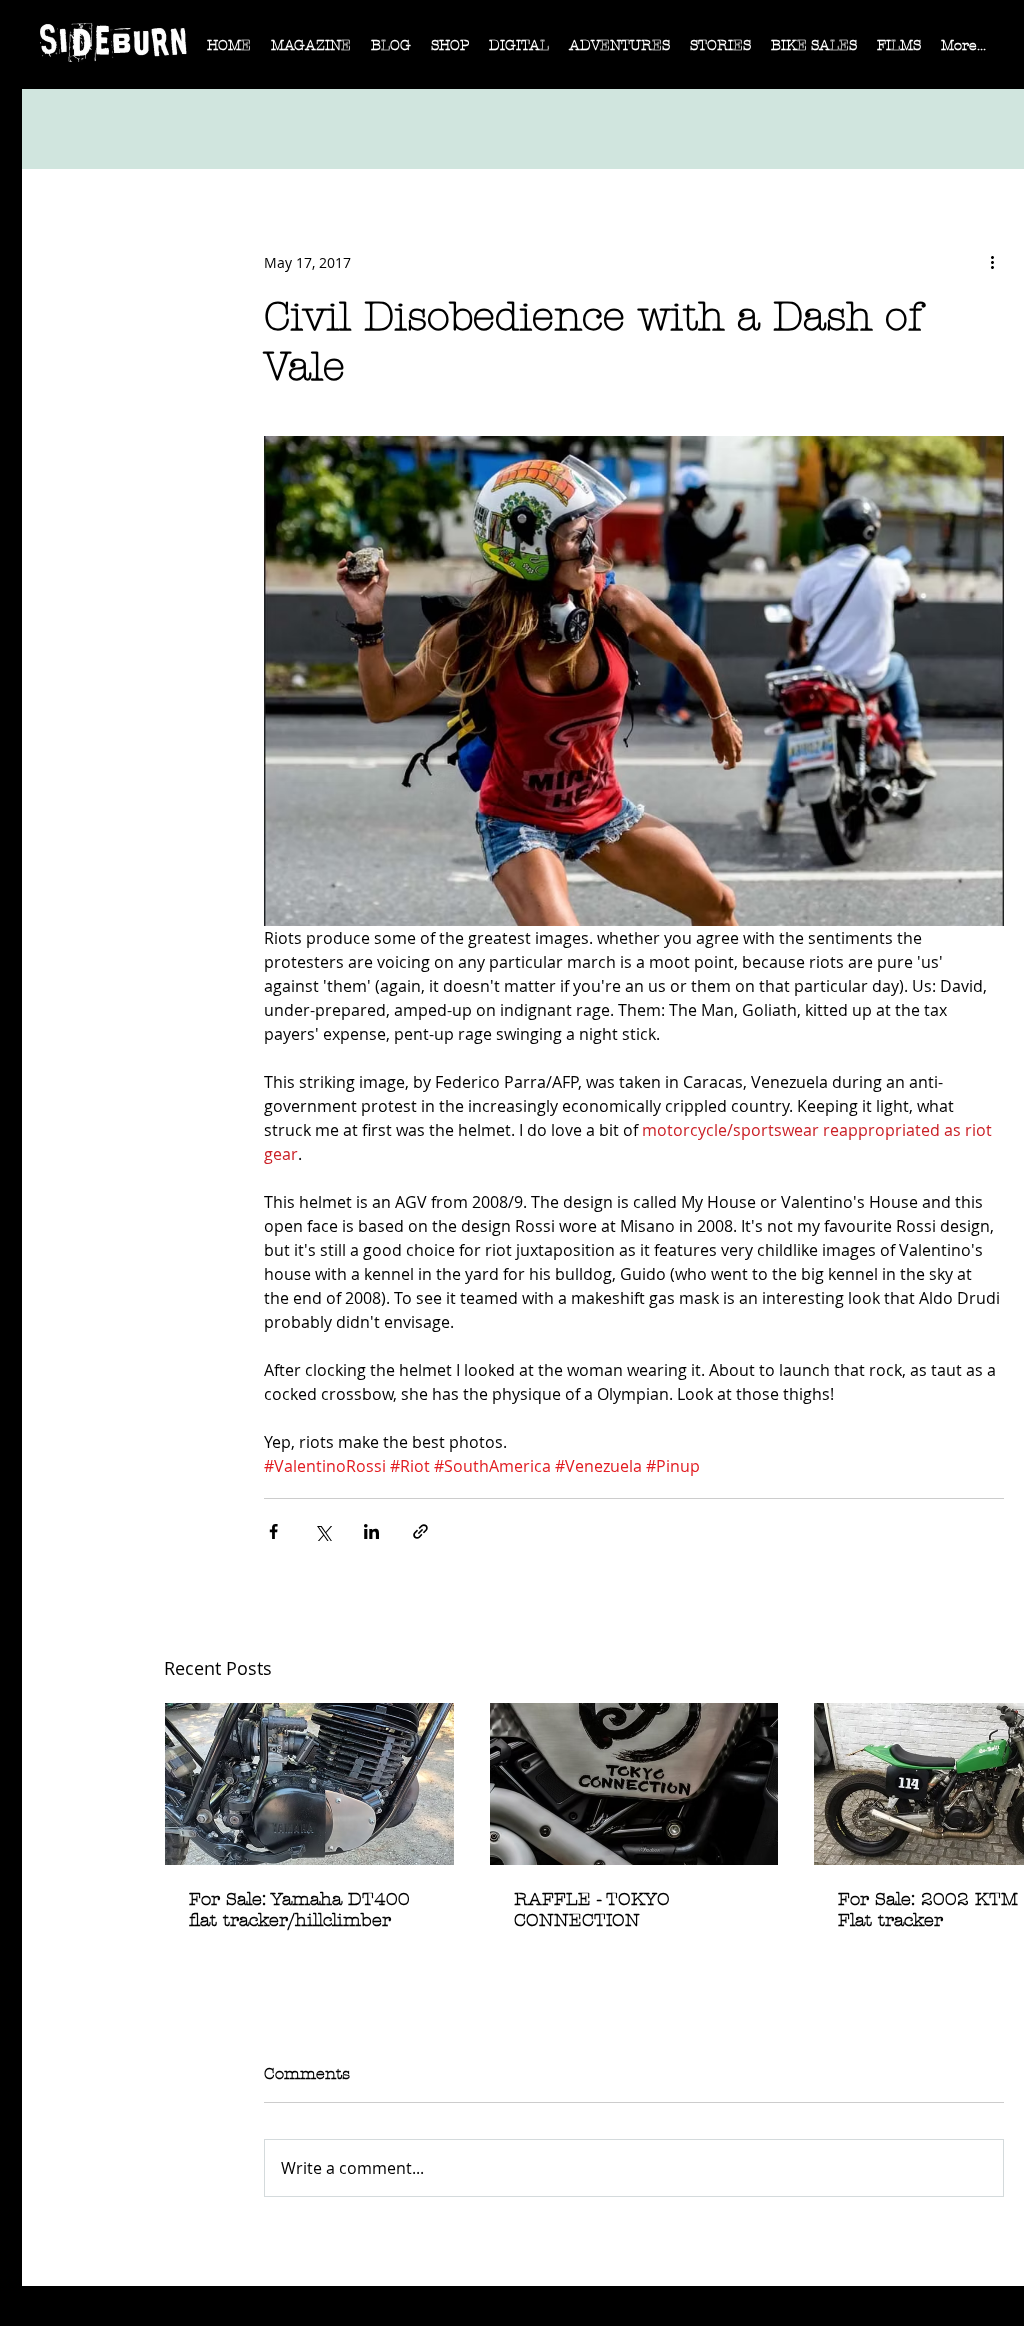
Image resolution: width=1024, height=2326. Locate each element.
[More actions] (992, 262)
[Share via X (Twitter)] (322, 1531)
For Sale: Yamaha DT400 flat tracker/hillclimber (299, 1910)
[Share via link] (420, 1531)
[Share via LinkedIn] (371, 1531)
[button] (311, 52)
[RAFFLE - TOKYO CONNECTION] (634, 1784)
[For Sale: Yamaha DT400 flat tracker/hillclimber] (309, 1784)
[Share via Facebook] (273, 1531)
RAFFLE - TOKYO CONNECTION (592, 1910)
